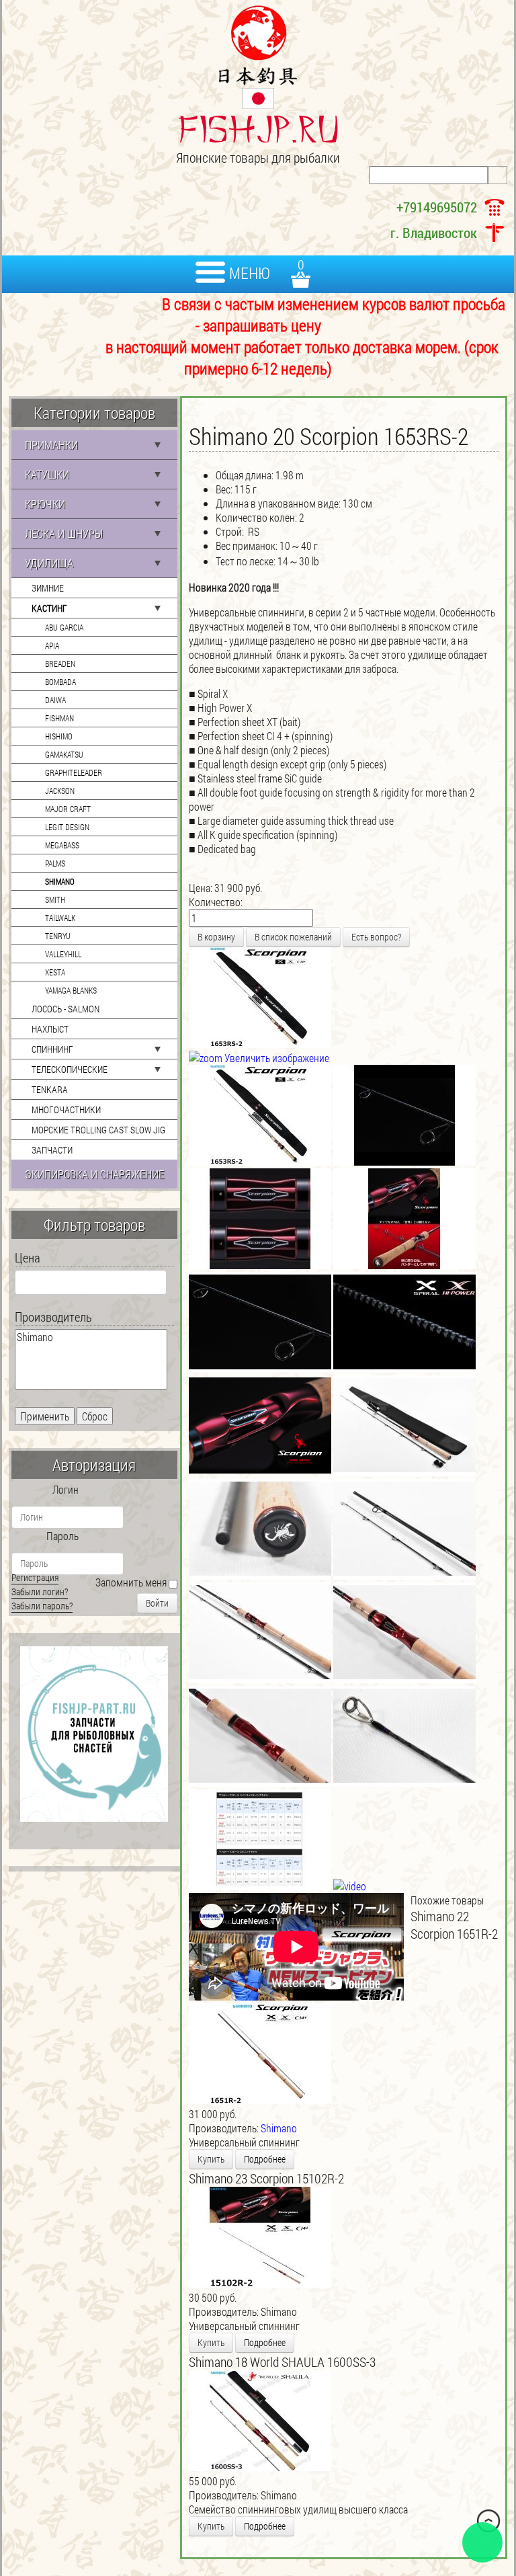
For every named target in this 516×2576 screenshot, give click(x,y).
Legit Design (67, 827)
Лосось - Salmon (66, 1009)
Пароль (62, 1536)
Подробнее (265, 2159)
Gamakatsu (64, 754)
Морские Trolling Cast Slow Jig (98, 1130)
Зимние (48, 588)
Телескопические (70, 1069)
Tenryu (58, 936)
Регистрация (35, 1577)
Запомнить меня (131, 1582)
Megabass (62, 845)
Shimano (60, 881)
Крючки (45, 504)
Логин (66, 1489)
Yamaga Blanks (71, 990)
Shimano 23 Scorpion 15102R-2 (266, 2178)
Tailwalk (60, 918)
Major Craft (68, 809)
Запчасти (52, 1150)
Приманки (51, 445)
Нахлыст (50, 1029)
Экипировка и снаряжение (94, 1174)
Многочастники (66, 1110)
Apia (52, 645)
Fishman (59, 718)
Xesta (55, 972)
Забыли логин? (40, 1592)
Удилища (49, 563)
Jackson (60, 791)
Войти (157, 1603)
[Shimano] (91, 1337)
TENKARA (50, 1089)
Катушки (47, 474)
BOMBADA (60, 682)
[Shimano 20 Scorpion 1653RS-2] (260, 1115)
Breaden (60, 663)
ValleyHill (63, 954)
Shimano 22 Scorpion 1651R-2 (454, 1925)
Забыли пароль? (42, 1606)
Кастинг (49, 608)
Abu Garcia (64, 627)
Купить (211, 2159)
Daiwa (55, 700)
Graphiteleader (74, 772)
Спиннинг (52, 1049)
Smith (55, 899)
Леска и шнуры (64, 533)
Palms (55, 863)
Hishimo (59, 736)
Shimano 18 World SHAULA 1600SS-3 (282, 2362)
